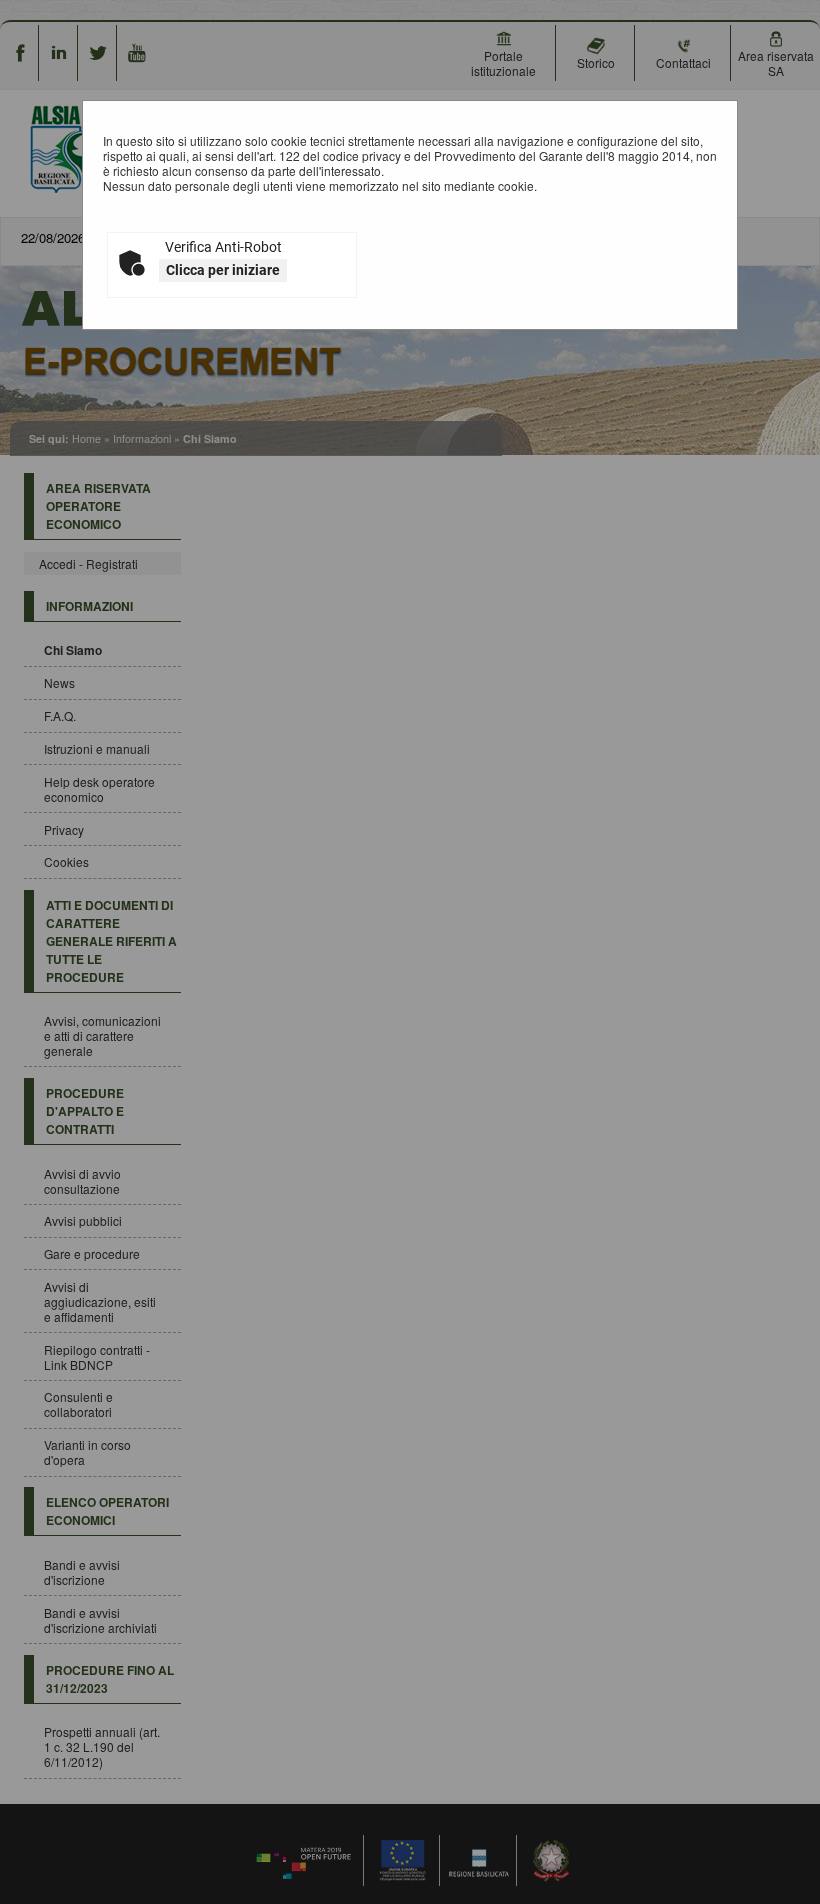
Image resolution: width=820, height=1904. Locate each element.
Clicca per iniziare (223, 270)
